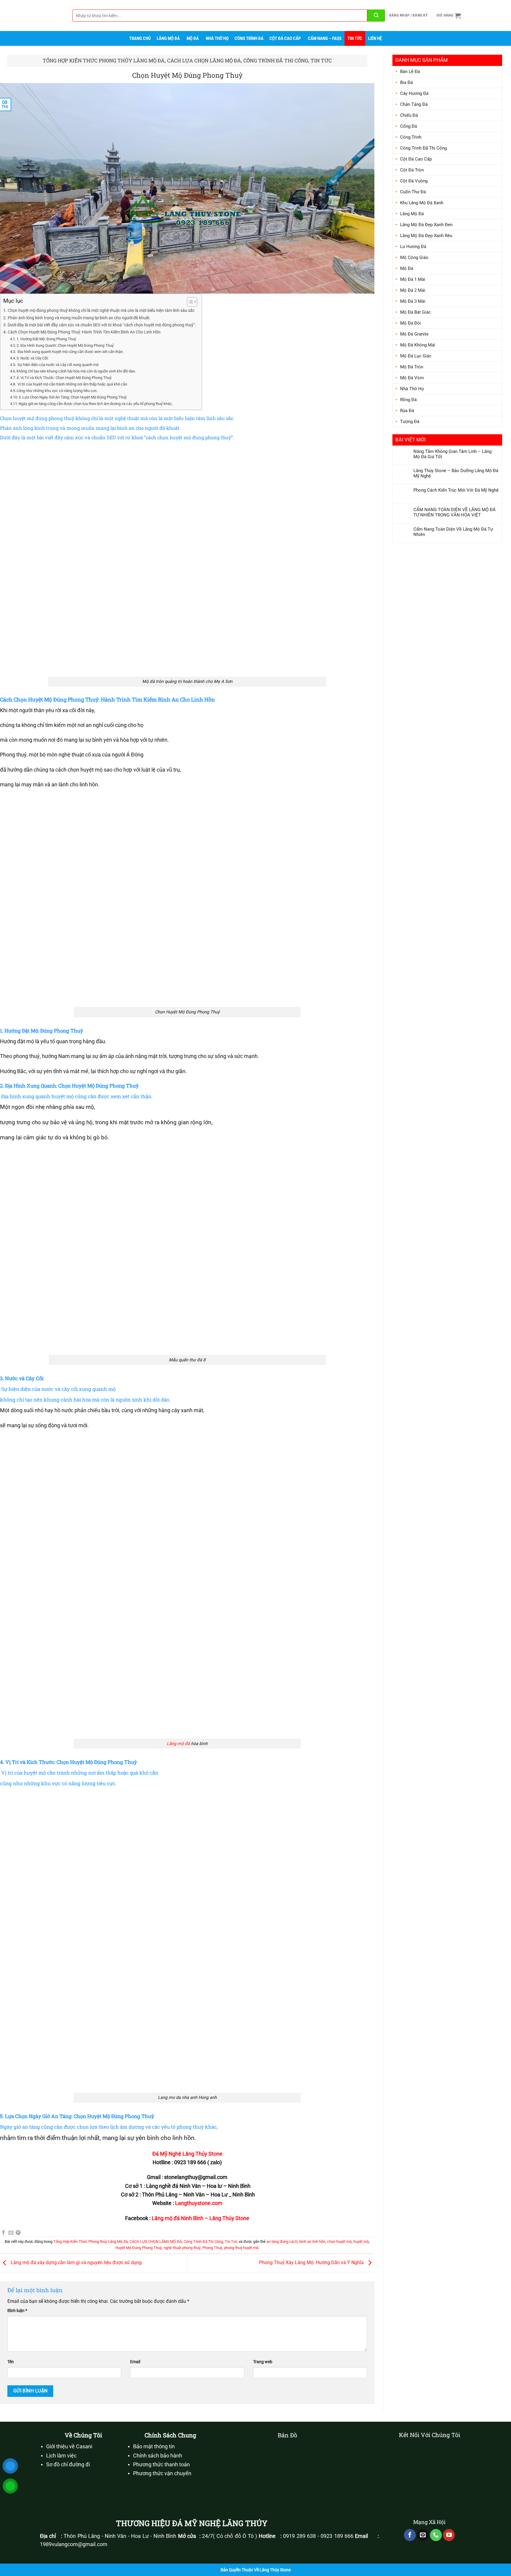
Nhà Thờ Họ (217, 38)
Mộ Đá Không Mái (418, 345)
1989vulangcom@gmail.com (74, 2544)
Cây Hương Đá (414, 93)
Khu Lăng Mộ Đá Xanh (422, 203)
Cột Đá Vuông (414, 181)
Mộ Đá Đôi (411, 323)
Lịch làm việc (61, 2456)
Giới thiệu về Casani (69, 2447)
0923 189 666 (337, 2536)
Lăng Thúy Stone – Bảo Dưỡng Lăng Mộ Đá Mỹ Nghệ (456, 473)
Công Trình (411, 137)
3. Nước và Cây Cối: (33, 358)
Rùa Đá (407, 411)
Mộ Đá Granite (414, 334)
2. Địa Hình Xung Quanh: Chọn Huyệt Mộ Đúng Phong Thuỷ (65, 345)
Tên (11, 2362)
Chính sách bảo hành (158, 2456)
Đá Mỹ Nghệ (167, 2154)
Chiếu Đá (409, 115)
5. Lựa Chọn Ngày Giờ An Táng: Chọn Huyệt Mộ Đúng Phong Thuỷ (73, 397)
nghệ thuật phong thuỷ (182, 2248)
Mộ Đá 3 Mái (413, 301)
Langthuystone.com (199, 2203)
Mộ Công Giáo (414, 257)
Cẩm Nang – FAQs (325, 38)
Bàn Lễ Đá (410, 72)
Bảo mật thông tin (154, 2447)
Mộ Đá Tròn (412, 367)
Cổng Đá (409, 126)
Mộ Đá (193, 38)
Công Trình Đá (249, 38)
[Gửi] (376, 16)
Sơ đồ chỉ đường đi (68, 2465)
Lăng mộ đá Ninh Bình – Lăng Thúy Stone (200, 2218)
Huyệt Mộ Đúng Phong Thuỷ (139, 2248)
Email (135, 2362)
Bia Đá (406, 82)
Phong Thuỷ (212, 2248)
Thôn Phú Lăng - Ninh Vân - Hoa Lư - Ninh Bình (120, 2536)
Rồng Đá (408, 400)
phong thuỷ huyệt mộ (241, 2248)
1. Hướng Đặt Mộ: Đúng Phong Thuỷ (46, 339)
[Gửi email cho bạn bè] (11, 2233)
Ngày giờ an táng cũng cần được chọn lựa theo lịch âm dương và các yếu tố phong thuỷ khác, (96, 404)
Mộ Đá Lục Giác (416, 356)
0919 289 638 (299, 2536)
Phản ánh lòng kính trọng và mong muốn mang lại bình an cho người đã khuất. (79, 318)
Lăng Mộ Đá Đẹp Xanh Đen (426, 225)
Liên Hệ (375, 38)
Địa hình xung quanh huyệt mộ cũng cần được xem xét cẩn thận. (70, 352)
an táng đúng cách (282, 2242)
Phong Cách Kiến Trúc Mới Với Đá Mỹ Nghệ (456, 490)
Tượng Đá (410, 422)
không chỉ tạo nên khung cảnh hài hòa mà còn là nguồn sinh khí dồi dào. (76, 371)
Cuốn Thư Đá (413, 192)
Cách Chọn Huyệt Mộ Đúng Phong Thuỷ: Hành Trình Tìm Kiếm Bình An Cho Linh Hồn (84, 332)
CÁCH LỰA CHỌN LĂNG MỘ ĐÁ (204, 60)
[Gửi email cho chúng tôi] (423, 2535)
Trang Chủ (140, 38)
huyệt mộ (361, 2242)
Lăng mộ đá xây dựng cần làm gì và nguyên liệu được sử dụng (76, 2262)
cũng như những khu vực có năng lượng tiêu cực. (57, 391)
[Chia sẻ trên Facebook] (4, 2233)
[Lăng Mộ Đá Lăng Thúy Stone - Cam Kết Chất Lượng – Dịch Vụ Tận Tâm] (34, 16)
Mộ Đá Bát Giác (415, 312)
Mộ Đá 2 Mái (413, 290)
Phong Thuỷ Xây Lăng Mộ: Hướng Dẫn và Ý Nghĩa (312, 2262)
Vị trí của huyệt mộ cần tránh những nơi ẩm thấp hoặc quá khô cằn (72, 384)
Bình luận (17, 2311)
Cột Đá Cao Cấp (285, 38)
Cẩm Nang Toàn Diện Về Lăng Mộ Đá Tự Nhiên (453, 532)
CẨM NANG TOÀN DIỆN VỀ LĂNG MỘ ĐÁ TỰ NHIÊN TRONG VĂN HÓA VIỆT (455, 512)
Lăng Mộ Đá (168, 38)
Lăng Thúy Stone (202, 2154)
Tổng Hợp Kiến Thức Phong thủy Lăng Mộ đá (104, 60)
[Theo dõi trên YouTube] (449, 2535)
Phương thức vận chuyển (162, 2473)
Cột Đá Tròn (412, 170)
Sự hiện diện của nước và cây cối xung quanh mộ (58, 365)
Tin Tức (355, 38)
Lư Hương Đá (413, 247)
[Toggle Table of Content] (189, 302)
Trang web (263, 2362)
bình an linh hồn (312, 2242)
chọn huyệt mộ (339, 2242)
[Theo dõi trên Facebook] (410, 2535)
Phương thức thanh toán (161, 2465)
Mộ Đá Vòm (412, 378)
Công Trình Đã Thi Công (276, 60)
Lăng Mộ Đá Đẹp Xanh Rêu (426, 236)
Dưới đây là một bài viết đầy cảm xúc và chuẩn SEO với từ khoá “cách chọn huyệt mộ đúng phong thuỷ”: (102, 325)
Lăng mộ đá (178, 1744)
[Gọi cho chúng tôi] (436, 2535)
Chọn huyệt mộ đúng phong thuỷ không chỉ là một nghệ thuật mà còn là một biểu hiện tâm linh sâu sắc (101, 311)
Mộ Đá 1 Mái (413, 279)
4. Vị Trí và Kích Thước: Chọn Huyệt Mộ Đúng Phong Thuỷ (64, 378)
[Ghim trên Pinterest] (18, 2233)
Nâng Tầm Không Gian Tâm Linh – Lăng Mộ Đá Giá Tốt (452, 454)
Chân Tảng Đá (414, 104)
